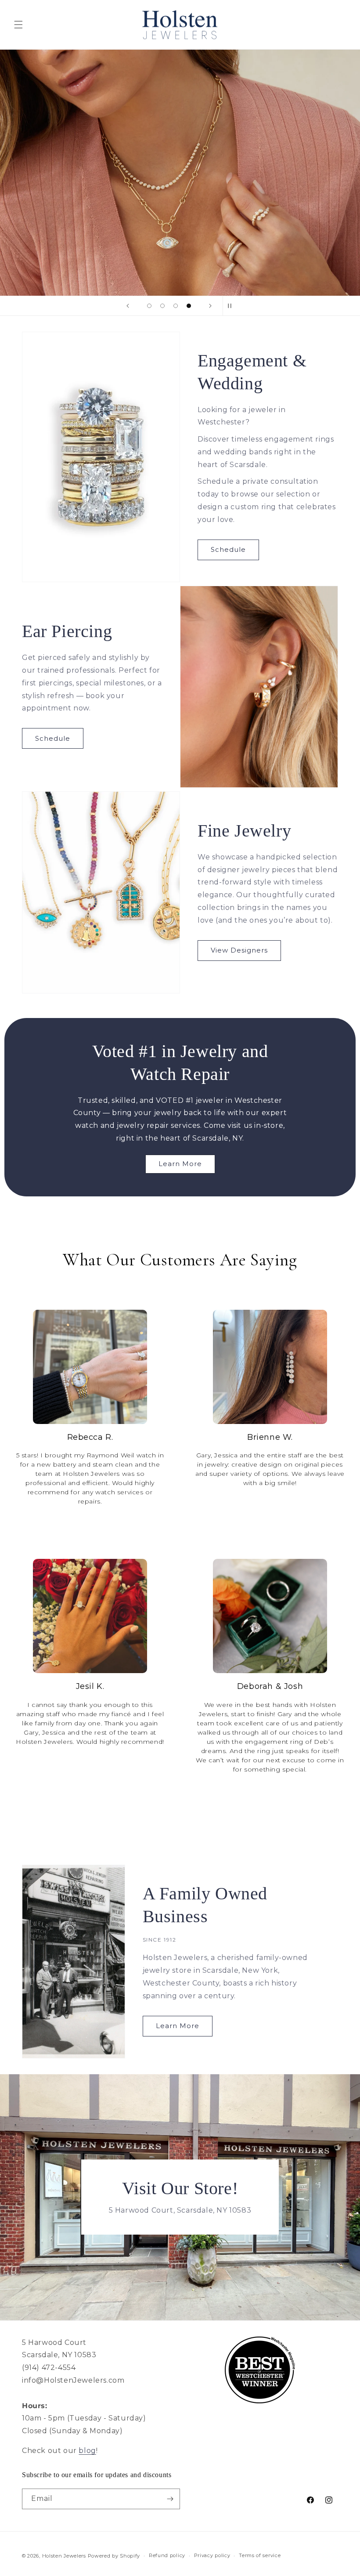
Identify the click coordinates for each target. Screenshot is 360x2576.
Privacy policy (212, 2555)
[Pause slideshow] (232, 306)
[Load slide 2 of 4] (162, 306)
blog (87, 2451)
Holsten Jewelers (64, 2556)
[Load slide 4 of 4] (189, 306)
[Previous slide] (128, 306)
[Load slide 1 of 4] (149, 306)
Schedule (228, 549)
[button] (18, 25)
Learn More (180, 1164)
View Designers (239, 950)
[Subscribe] (170, 2499)
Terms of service (260, 2555)
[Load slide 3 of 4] (176, 306)
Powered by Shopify (114, 2556)
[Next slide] (210, 306)
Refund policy (167, 2555)
